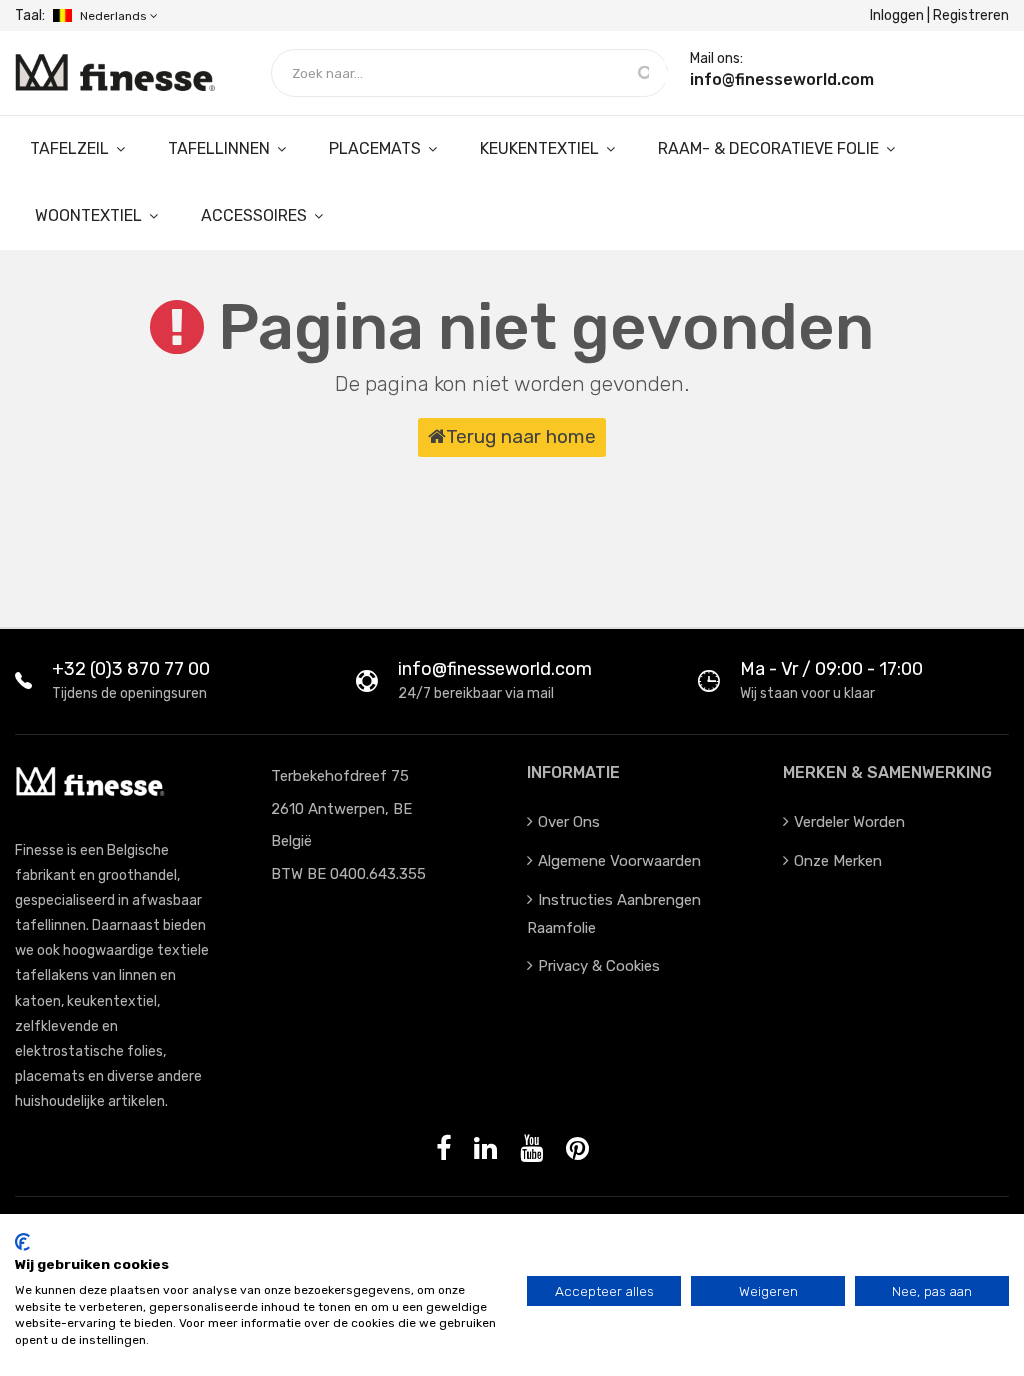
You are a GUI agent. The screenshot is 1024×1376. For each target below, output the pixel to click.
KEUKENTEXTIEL (541, 148)
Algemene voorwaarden (619, 861)
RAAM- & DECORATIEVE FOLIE (770, 148)
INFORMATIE (573, 772)
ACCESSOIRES (256, 215)
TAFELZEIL (71, 148)
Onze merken (838, 861)
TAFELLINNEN (221, 148)
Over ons (569, 822)
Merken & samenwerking (887, 772)
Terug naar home (521, 436)
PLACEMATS (377, 148)
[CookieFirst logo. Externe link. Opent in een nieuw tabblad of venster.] (22, 1242)
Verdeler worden (849, 822)
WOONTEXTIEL (90, 215)
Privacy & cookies (599, 966)
